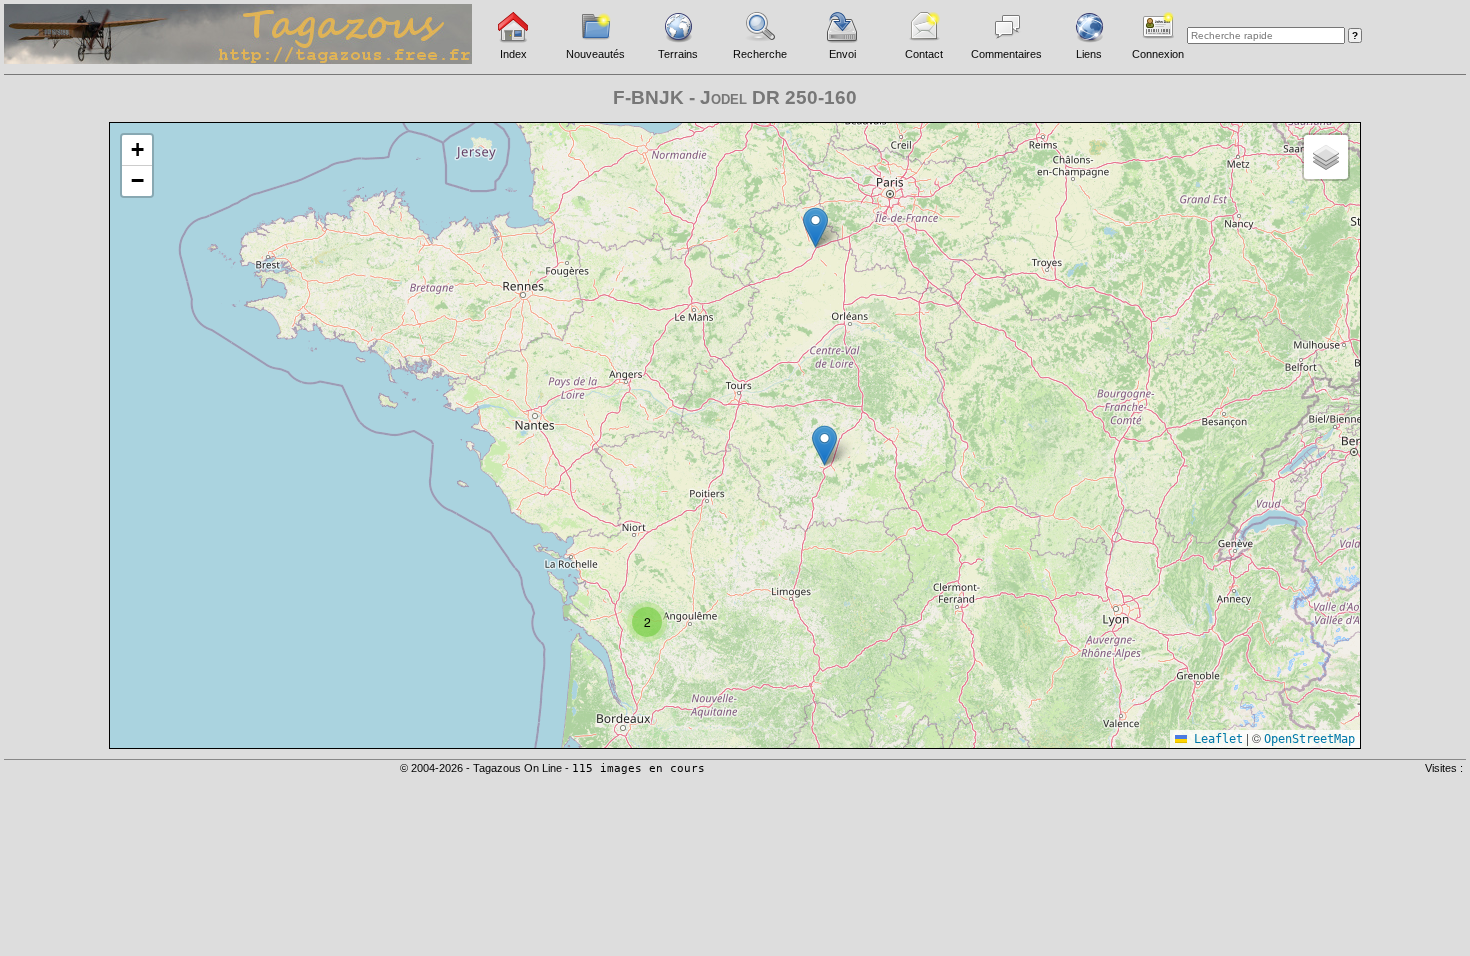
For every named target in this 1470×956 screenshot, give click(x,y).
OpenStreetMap (1309, 739)
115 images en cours (638, 768)
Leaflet (1215, 739)
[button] (647, 622)
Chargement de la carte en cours (732, 434)
